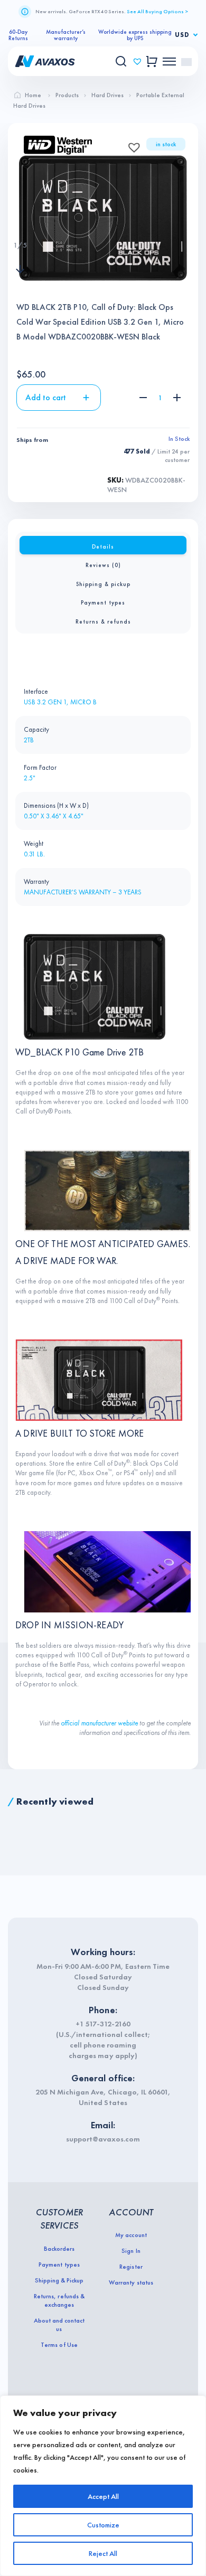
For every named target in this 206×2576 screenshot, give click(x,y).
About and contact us (59, 2325)
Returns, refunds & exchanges (59, 2300)
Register (131, 2267)
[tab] (103, 545)
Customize (103, 2525)
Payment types (103, 602)
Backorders (59, 2249)
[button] (131, 144)
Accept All (103, 2496)
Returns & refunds (103, 621)
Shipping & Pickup (59, 2280)
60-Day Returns (18, 35)
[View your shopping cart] (152, 62)
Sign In (131, 2251)
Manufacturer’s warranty (66, 35)
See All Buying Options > (157, 11)
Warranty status (131, 2282)
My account (131, 2235)
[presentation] (20, 224)
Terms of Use (59, 2345)
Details (103, 546)
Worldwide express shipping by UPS (135, 35)
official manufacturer (88, 1723)
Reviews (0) (103, 565)
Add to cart (46, 397)
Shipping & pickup (103, 584)
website (128, 1723)
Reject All (103, 2553)
